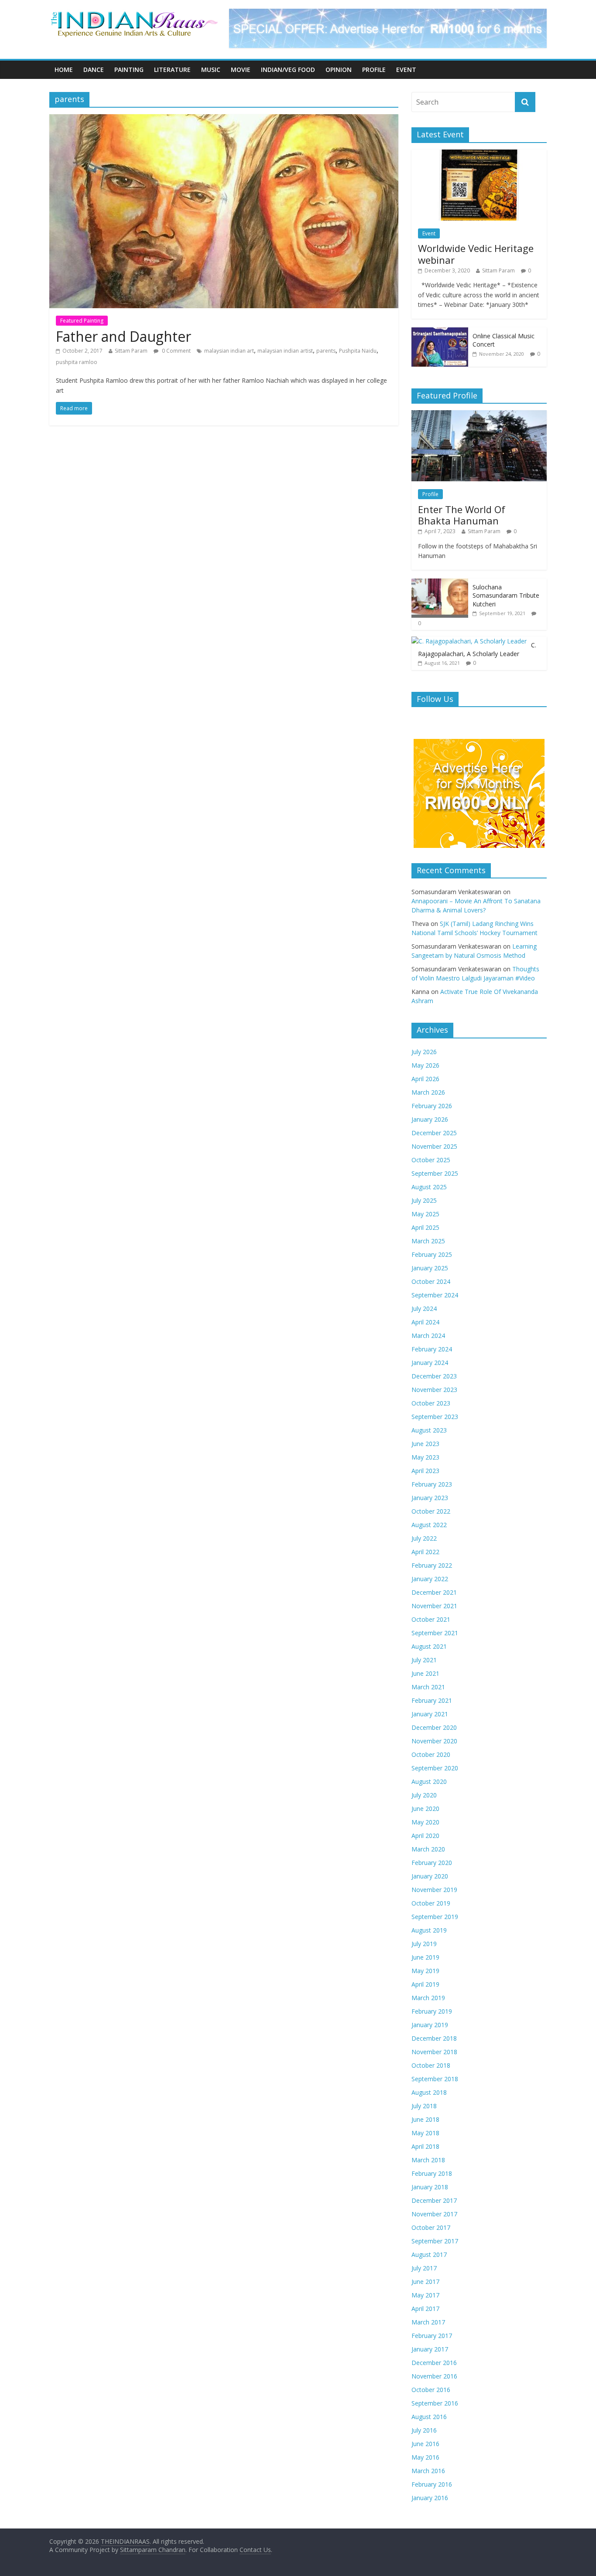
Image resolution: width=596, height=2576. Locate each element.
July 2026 (424, 1052)
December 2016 (434, 2363)
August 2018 (429, 2092)
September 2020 (435, 1768)
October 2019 (431, 1903)
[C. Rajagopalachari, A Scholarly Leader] (469, 641)
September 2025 (435, 1173)
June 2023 (425, 1444)
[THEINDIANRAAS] (134, 14)
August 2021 (429, 1646)
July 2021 (424, 1660)
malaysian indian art (229, 351)
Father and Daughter (123, 336)
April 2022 (425, 1552)
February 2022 (432, 1565)
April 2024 (425, 1322)
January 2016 (430, 2498)
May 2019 (425, 1971)
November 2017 (434, 2214)
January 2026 (430, 1119)
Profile (374, 70)
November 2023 (434, 1390)
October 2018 (431, 2065)
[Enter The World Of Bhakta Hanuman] (479, 415)
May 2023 (425, 1457)
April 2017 (425, 2309)
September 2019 (435, 1917)
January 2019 (430, 2025)
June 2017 (425, 2282)
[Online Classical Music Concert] (440, 332)
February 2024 (432, 1349)
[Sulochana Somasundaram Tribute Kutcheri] (440, 583)
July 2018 (424, 2106)
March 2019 (428, 1998)
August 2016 (429, 2417)
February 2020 (432, 1863)
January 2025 (430, 1268)
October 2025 (431, 1160)
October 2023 (431, 1403)
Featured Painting (82, 321)
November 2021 (434, 1606)
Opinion (339, 70)
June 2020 (425, 1809)
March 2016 (428, 2471)
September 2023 (435, 1417)
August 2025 (429, 1187)
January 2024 (430, 1363)
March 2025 (428, 1241)
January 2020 (430, 1876)
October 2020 (431, 1754)
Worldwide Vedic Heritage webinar (476, 254)
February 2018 (432, 2173)
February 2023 (432, 1484)
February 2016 (432, 2484)
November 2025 (434, 1146)
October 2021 (431, 1619)
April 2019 (425, 1984)
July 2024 (424, 1308)
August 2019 (429, 1930)
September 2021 (435, 1633)
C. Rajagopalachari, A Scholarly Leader (477, 649)
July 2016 (424, 2430)
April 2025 (425, 1227)
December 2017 (434, 2200)
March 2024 (428, 1336)
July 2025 (424, 1200)
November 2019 (434, 1890)
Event (406, 70)
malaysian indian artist (285, 351)
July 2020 (424, 1795)
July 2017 (424, 2268)
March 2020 (428, 1849)
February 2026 (432, 1106)
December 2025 (434, 1133)
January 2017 (430, 2349)
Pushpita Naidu (358, 351)
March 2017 (428, 2322)
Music (211, 70)
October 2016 (431, 2390)
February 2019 (432, 2011)
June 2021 (425, 1673)
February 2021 (432, 1700)
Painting (129, 70)
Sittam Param (131, 351)
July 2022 (424, 1538)
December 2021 (434, 1592)
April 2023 (425, 1471)
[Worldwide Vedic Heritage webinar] (479, 154)
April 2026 (425, 1079)
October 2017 (431, 2227)
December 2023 (434, 1376)
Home (64, 70)
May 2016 (425, 2457)
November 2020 (434, 1741)
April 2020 (425, 1836)
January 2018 (430, 2187)
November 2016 (434, 2376)
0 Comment (176, 351)
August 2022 (429, 1525)
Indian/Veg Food (288, 70)
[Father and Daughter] (224, 119)
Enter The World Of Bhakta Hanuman (462, 515)
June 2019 (425, 1957)
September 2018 (435, 2079)
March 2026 (428, 1092)
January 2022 (430, 1579)
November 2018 (434, 2052)
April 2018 (425, 2146)
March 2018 (428, 2160)
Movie (241, 70)
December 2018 (434, 2038)
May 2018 (425, 2133)
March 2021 (428, 1687)
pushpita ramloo (77, 362)
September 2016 (435, 2403)
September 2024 (435, 1295)
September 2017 (435, 2241)
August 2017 (429, 2254)
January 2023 (430, 1498)
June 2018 (425, 2119)
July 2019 (424, 1944)
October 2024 (431, 1281)
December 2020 (434, 1727)
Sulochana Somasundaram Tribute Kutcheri (506, 596)
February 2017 (432, 2336)
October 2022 (431, 1511)
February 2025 (432, 1254)
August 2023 (429, 1430)
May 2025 (425, 1214)
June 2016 (425, 2444)
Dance (94, 70)
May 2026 (425, 1065)
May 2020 (425, 1822)
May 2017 (425, 2295)
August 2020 (429, 1781)
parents (326, 351)
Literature (172, 70)
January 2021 (430, 1714)
